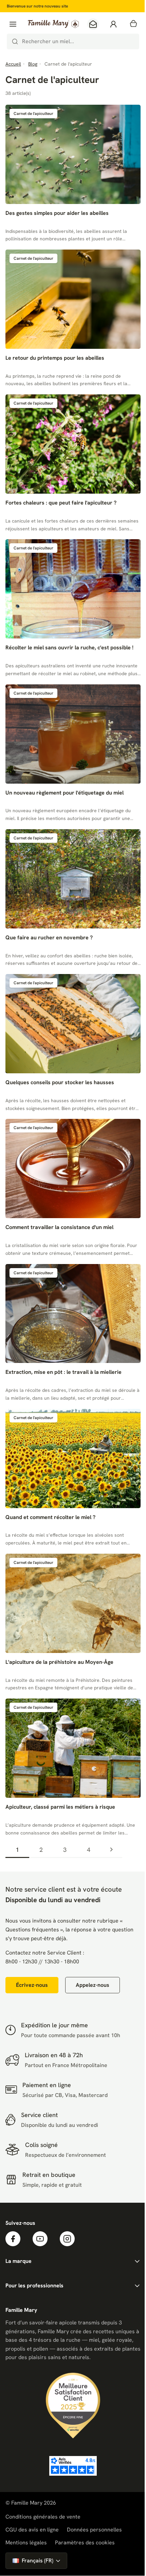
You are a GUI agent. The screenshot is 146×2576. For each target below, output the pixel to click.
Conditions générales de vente (43, 2517)
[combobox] (73, 41)
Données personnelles (94, 2530)
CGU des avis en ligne (32, 2530)
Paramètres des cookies (85, 2543)
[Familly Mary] (53, 24)
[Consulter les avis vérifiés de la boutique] (73, 2466)
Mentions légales (26, 2543)
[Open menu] (13, 24)
